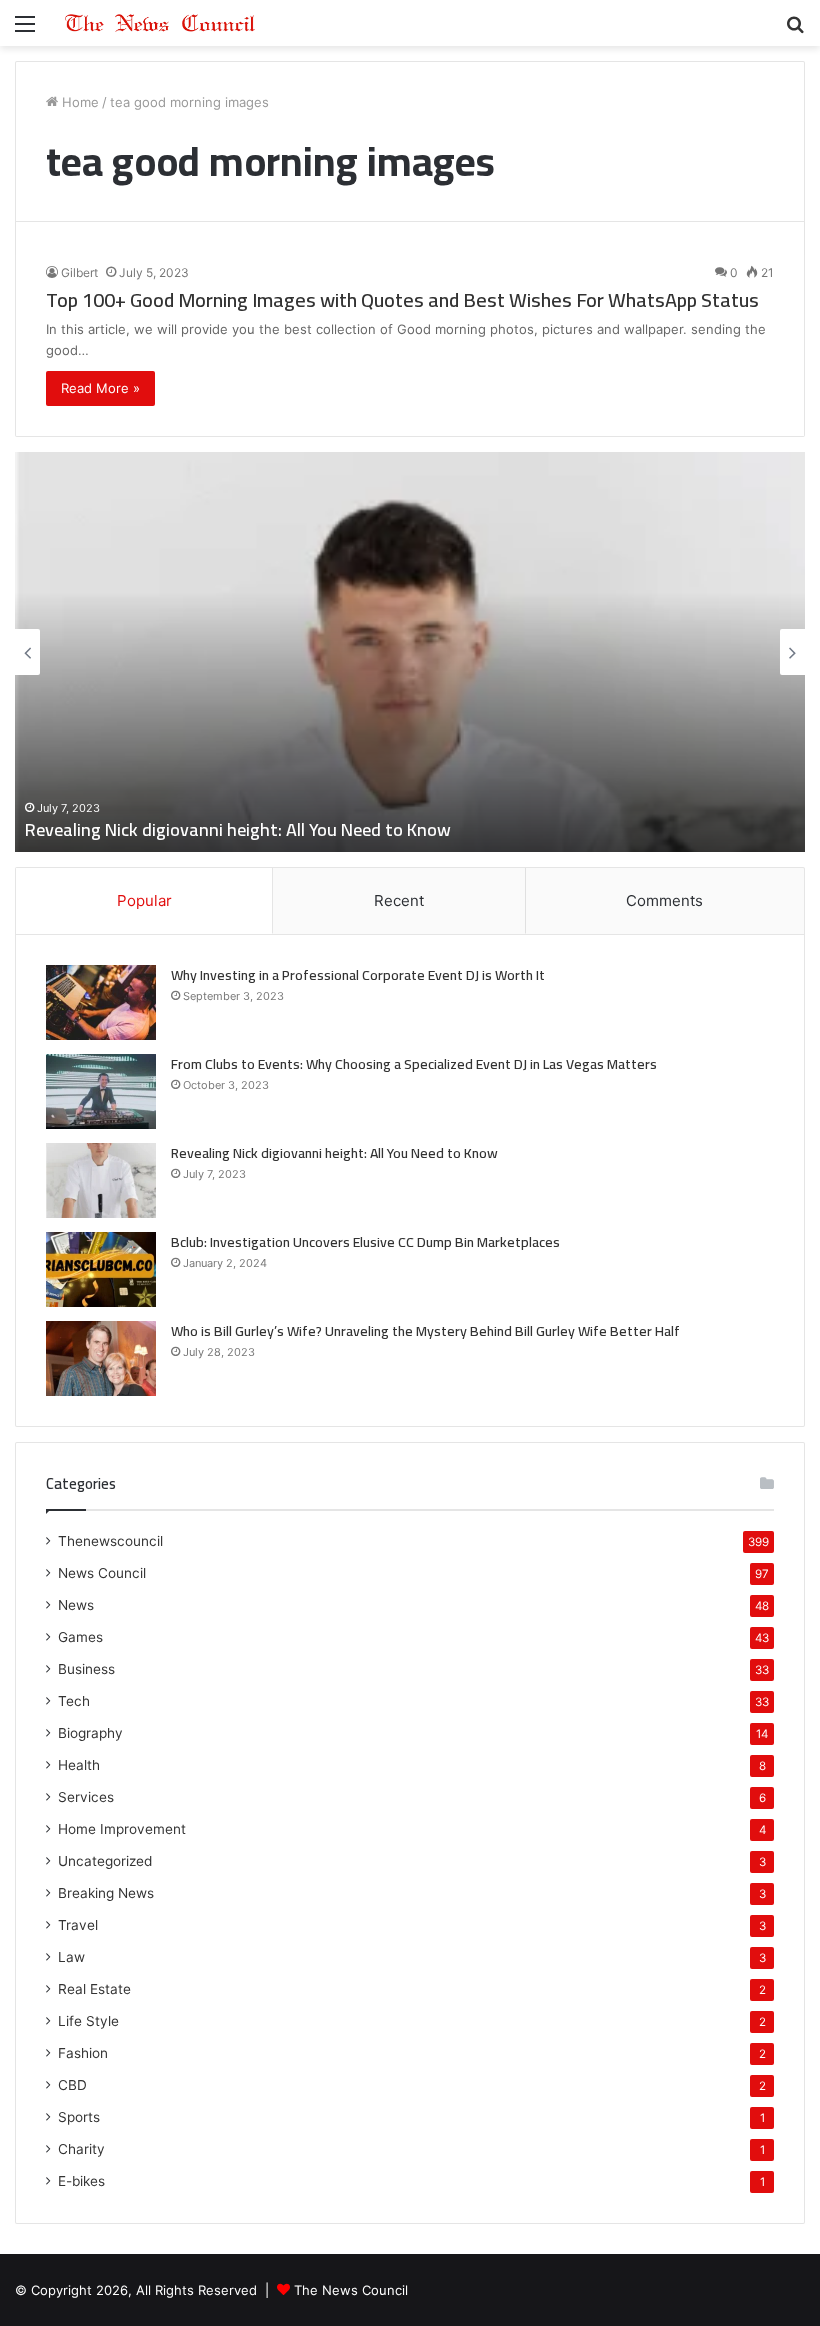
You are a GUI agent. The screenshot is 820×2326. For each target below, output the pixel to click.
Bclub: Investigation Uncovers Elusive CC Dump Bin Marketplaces (365, 1242)
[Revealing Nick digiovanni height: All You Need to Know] (101, 1180)
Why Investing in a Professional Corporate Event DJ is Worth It (358, 975)
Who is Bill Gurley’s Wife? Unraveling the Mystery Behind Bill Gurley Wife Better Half (425, 1331)
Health (79, 1765)
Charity (81, 2149)
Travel (78, 1925)
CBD (72, 2085)
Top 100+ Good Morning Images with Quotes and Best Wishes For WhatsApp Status (402, 299)
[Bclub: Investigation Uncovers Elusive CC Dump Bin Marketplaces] (101, 1269)
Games (80, 1637)
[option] (410, 652)
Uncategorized (105, 1861)
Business (86, 1669)
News (76, 1605)
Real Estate (94, 1989)
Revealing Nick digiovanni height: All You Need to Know (238, 829)
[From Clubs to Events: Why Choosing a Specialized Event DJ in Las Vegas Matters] (101, 1091)
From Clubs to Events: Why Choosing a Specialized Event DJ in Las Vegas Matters (414, 1064)
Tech (74, 1701)
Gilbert (79, 272)
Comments (664, 900)
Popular (144, 900)
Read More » (100, 388)
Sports (79, 2117)
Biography (90, 1733)
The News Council (351, 2290)
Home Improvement (122, 1829)
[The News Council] (160, 23)
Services (86, 1797)
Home (78, 102)
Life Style (88, 2021)
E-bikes (81, 2181)
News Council (102, 1573)
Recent (399, 900)
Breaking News (106, 1893)
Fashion (83, 2053)
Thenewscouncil (110, 1541)
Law (71, 1957)
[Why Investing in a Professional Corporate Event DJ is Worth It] (101, 1002)
